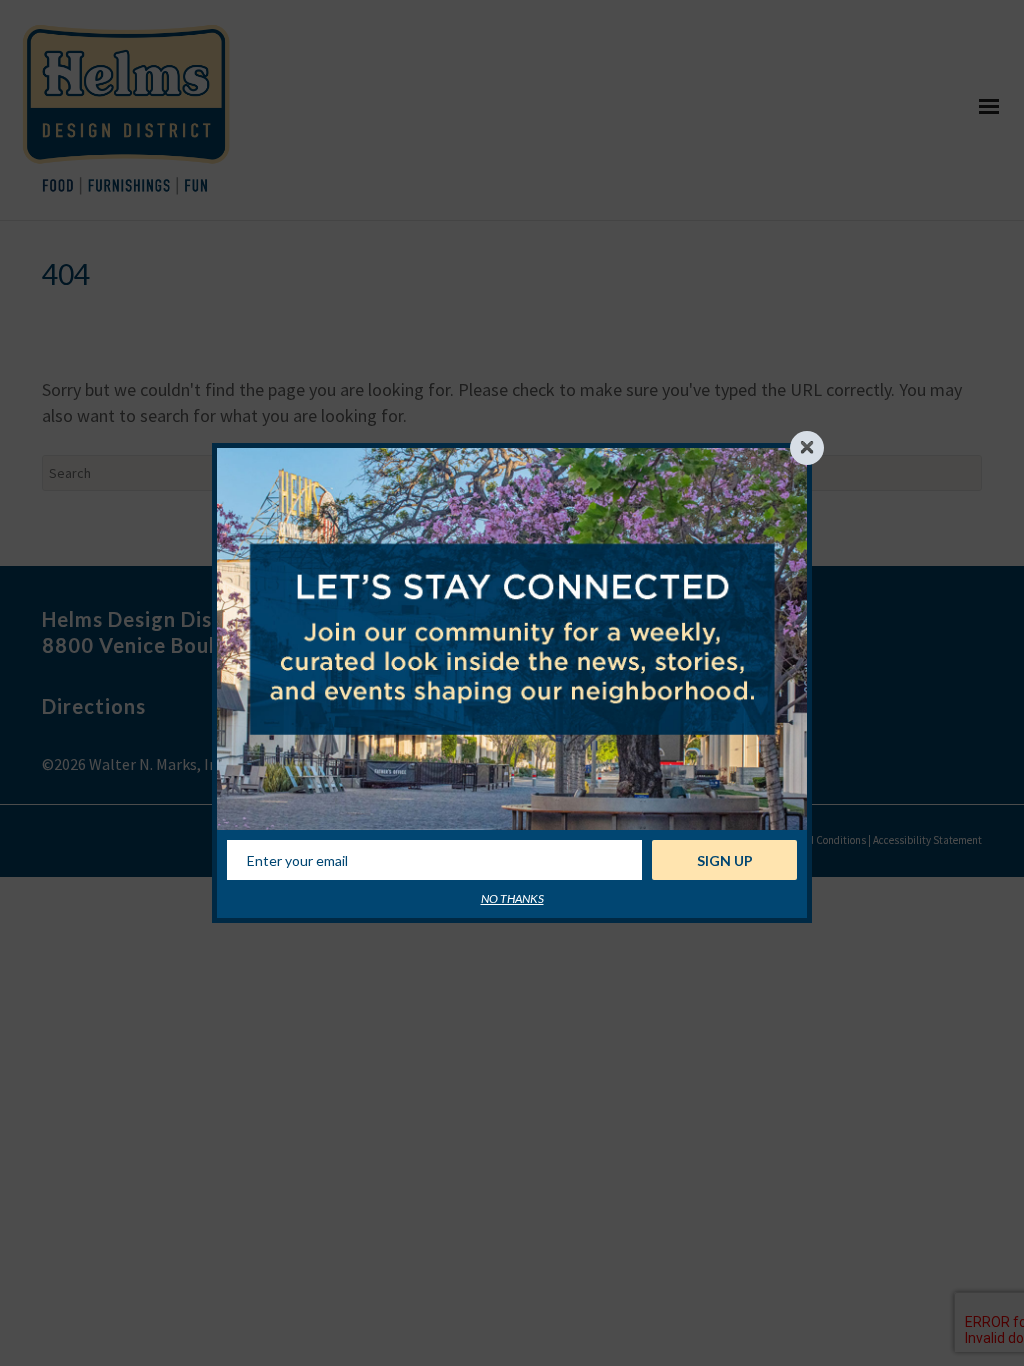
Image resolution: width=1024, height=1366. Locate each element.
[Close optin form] (807, 448)
